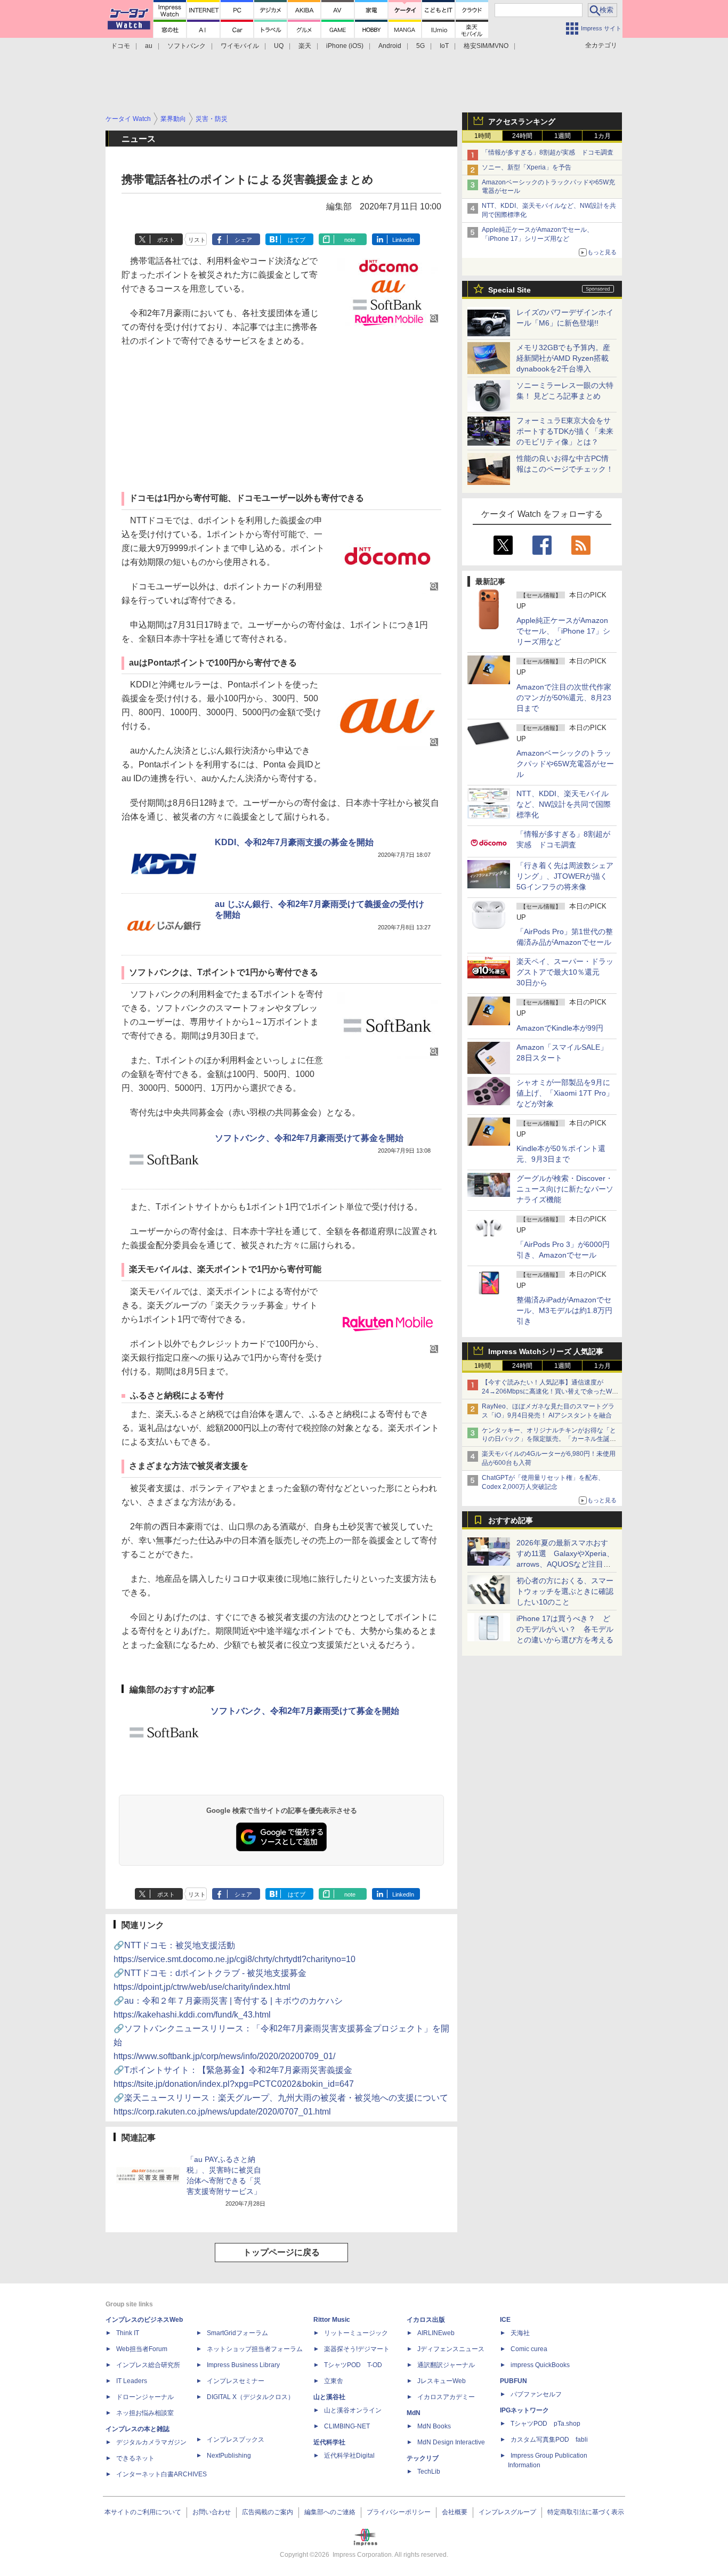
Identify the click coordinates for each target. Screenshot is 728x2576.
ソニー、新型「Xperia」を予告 (527, 167)
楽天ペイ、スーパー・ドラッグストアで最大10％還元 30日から (565, 972)
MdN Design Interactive (451, 2442)
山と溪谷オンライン (353, 2410)
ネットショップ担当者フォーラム (255, 2349)
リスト (197, 240)
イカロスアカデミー (446, 2397)
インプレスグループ (507, 2512)
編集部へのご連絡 (330, 2512)
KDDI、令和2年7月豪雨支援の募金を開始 (294, 842)
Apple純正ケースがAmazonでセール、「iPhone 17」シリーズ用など (563, 631)
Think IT (128, 2333)
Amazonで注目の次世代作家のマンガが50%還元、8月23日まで (564, 698)
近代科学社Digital (349, 2456)
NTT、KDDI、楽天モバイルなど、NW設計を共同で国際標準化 (564, 804)
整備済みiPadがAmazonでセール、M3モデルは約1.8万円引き (564, 1310)
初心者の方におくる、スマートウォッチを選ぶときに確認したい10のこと (565, 1591)
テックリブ (423, 2458)
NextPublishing (229, 2456)
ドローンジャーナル (145, 2397)
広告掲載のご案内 (268, 2512)
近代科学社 (329, 2442)
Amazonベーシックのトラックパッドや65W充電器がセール (565, 764)
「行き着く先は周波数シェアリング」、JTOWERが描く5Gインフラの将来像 (565, 876)
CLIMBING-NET (347, 2426)
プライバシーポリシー (399, 2512)
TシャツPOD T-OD (353, 2365)
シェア (243, 240)
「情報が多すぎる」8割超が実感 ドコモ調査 (548, 152)
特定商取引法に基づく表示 (586, 2512)
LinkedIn (403, 240)
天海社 (520, 2333)
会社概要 (455, 2512)
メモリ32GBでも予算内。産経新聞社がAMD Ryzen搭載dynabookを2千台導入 (563, 358)
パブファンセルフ (536, 2394)
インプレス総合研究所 (148, 2365)
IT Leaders (132, 2381)
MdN (414, 2413)
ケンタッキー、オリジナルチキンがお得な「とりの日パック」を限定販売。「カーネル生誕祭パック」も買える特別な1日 (549, 1439)
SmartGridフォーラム (237, 2333)
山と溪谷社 (329, 2397)
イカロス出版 (426, 2320)
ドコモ (120, 46)
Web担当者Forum (142, 2349)
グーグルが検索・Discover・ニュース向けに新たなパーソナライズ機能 (565, 1189)
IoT (444, 46)
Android (390, 46)
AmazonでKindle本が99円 (560, 1028)
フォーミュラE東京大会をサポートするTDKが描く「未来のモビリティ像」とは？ (565, 431)
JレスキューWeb (442, 2381)
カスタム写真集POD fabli (549, 2440)
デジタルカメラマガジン (151, 2442)
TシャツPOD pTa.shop (545, 2424)
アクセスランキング (522, 121)
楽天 (305, 46)
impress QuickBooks (540, 2365)
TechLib (429, 2472)
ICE (505, 2320)
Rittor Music (332, 2320)
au (149, 46)
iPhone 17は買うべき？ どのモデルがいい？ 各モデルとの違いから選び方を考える (565, 1629)
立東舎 (334, 2381)
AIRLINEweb (436, 2333)
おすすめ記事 (511, 1520)
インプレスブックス (236, 2440)
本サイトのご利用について (143, 2512)
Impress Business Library (243, 2365)
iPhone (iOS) (345, 46)
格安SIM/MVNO (486, 46)
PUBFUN (513, 2381)
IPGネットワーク (524, 2410)
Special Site (509, 290)
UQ (279, 46)
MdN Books (434, 2426)
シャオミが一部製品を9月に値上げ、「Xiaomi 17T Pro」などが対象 (565, 1093)
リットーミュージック (356, 2333)
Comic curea (529, 2349)
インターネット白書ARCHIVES (161, 2474)
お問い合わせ (212, 2512)
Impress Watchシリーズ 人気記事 (546, 1351)
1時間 (483, 136)
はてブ (297, 240)
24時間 (522, 136)
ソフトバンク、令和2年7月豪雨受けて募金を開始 (309, 1138)
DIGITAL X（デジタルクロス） (250, 2397)
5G (420, 46)
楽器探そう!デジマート (357, 2349)
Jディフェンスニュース (451, 2349)
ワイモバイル (240, 46)
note (350, 240)
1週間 (563, 136)
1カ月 (602, 136)
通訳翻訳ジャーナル (446, 2365)
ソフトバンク (187, 46)
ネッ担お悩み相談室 (145, 2413)
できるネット (135, 2458)
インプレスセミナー (236, 2381)
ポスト (166, 240)
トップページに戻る (281, 2252)
